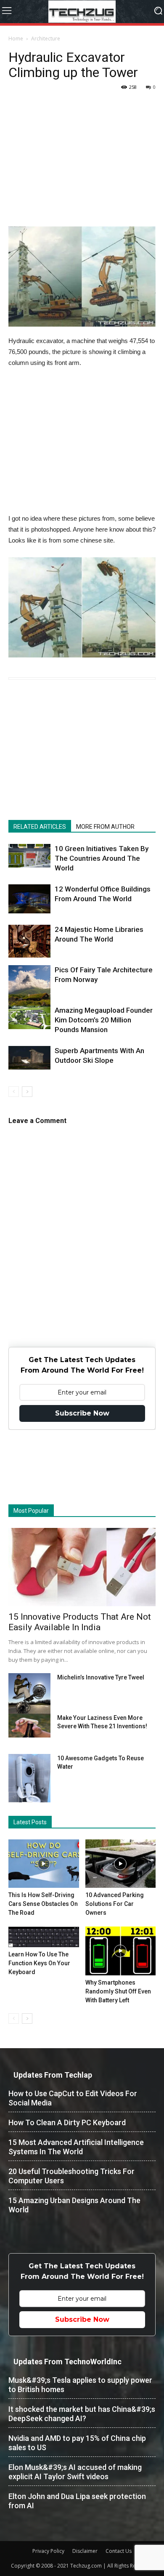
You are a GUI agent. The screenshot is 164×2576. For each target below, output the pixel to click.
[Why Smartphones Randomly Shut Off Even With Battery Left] (121, 1951)
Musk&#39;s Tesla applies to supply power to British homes (80, 2385)
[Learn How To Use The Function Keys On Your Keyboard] (44, 1937)
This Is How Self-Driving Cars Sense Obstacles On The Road (43, 1904)
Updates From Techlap (53, 2075)
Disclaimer (85, 2551)
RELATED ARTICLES (40, 827)
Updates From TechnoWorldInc (67, 2362)
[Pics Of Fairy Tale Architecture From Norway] (29, 997)
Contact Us (119, 2551)
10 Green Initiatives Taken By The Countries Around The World (102, 858)
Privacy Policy (48, 2551)
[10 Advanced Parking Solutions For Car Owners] (121, 1864)
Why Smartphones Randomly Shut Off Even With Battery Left (118, 1991)
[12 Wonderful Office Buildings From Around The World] (29, 899)
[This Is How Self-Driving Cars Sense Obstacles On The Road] (44, 1864)
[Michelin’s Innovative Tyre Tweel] (29, 1695)
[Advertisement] (82, 168)
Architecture (46, 39)
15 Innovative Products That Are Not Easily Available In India (80, 1622)
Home (16, 39)
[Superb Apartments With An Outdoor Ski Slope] (29, 1058)
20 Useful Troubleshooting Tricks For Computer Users (71, 2176)
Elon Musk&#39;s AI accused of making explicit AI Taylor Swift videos (75, 2472)
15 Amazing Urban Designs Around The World (74, 2205)
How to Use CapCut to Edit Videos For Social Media (73, 2098)
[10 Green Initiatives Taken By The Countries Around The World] (29, 856)
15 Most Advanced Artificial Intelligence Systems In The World (76, 2147)
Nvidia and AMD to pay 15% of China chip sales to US (77, 2443)
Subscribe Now (82, 1413)
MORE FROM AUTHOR (105, 827)
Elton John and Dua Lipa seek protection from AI (77, 2501)
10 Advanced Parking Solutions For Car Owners (115, 1904)
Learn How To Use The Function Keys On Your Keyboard (39, 1963)
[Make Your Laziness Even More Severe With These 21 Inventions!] (29, 1726)
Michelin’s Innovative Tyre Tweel (101, 1677)
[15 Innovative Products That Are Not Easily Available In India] (82, 1567)
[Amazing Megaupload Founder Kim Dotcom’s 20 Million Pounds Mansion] (29, 1017)
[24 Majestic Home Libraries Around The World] (29, 941)
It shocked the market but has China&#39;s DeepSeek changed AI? (82, 2414)
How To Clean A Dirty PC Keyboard (67, 2122)
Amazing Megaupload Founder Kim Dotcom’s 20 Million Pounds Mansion (104, 1020)
